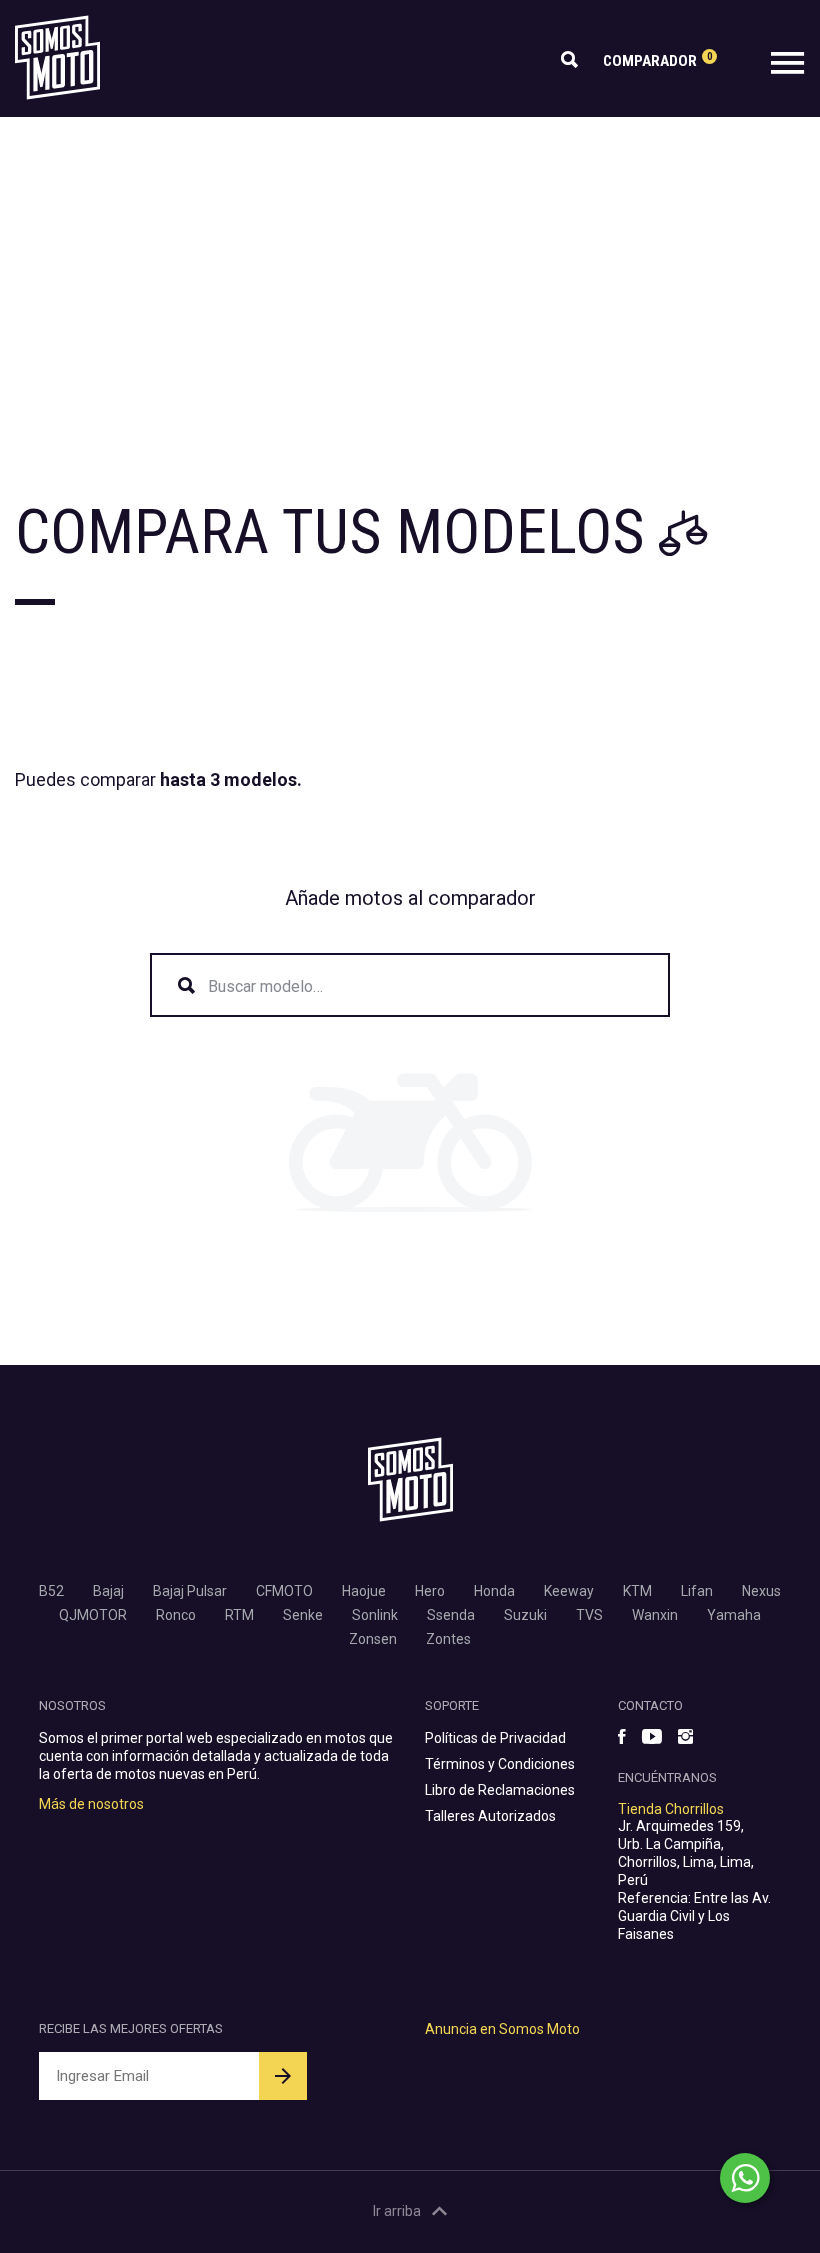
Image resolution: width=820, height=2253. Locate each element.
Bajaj (108, 1591)
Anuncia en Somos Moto (502, 2029)
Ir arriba (397, 2211)
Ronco (176, 1615)
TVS (589, 1615)
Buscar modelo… (265, 986)
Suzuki (525, 1615)
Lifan (697, 1591)
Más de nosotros (91, 1804)
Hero (430, 1591)
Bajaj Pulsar (190, 1591)
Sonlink (375, 1615)
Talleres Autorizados (490, 1816)
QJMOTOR (93, 1615)
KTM (637, 1591)
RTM (239, 1615)
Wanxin (655, 1615)
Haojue (364, 1591)
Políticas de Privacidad (495, 1738)
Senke (303, 1615)
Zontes (448, 1639)
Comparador (657, 60)
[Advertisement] (410, 267)
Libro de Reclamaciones (500, 1790)
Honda (494, 1591)
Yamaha (734, 1615)
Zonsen (373, 1639)
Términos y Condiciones (500, 1764)
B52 (51, 1591)
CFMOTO (284, 1591)
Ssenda (451, 1615)
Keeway (569, 1591)
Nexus (761, 1591)
